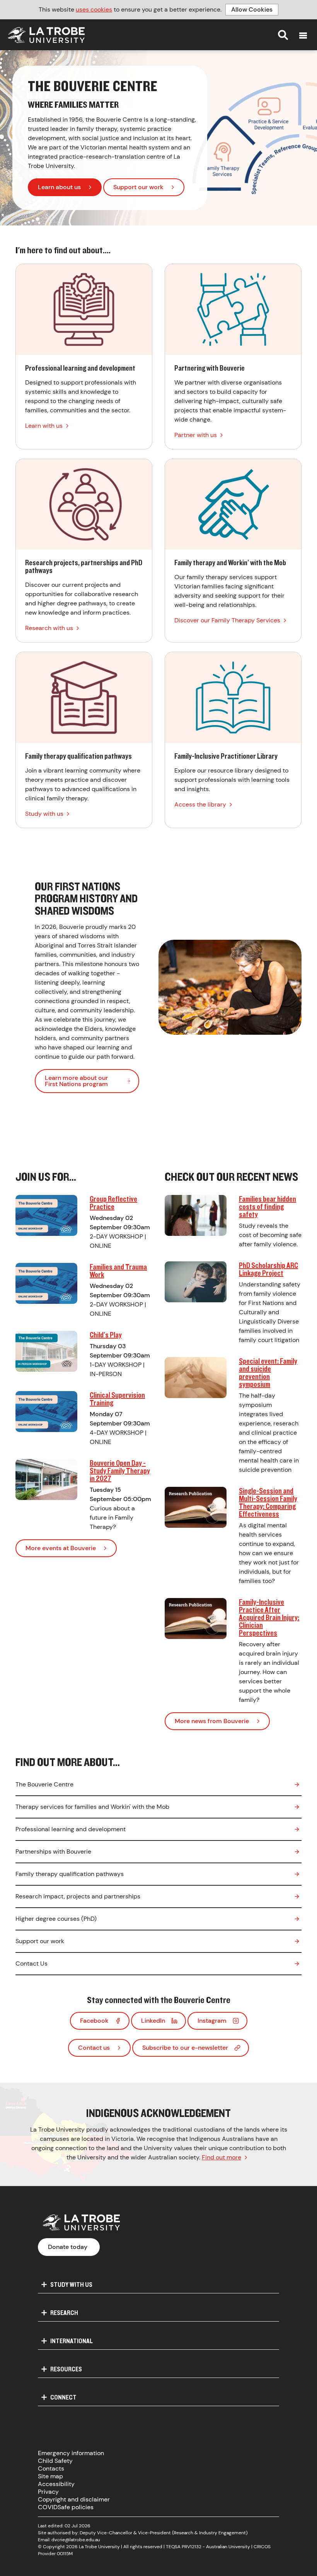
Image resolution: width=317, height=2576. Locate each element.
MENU (303, 36)
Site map (50, 2476)
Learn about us (59, 187)
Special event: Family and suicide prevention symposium (268, 1372)
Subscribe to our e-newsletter (185, 2048)
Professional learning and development (84, 357)
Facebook (94, 2021)
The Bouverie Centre (44, 1784)
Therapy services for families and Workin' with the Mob (92, 1807)
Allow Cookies (252, 9)
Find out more (222, 2157)
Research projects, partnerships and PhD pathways (84, 551)
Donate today (68, 2247)
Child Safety (55, 2461)
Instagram (212, 2021)
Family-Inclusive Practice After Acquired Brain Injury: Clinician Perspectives (269, 1617)
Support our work (138, 187)
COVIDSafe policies (66, 2507)
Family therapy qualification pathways (84, 740)
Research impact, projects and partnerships (78, 1896)
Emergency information (71, 2453)
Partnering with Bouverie (233, 357)
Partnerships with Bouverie (53, 1851)
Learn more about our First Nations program (76, 1081)
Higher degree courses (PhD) (56, 1919)
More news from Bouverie (212, 1721)
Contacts (51, 2468)
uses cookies (94, 9)
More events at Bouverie (61, 1548)
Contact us (94, 2048)
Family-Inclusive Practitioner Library (233, 740)
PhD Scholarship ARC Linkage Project (268, 1269)
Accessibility (56, 2484)
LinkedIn (153, 2021)
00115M (65, 2554)
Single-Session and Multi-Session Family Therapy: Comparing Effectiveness (268, 1502)
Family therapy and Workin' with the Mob (233, 551)
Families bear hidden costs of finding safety (268, 1206)
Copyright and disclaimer (74, 2499)
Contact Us (32, 1963)
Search (283, 35)
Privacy (48, 2492)
